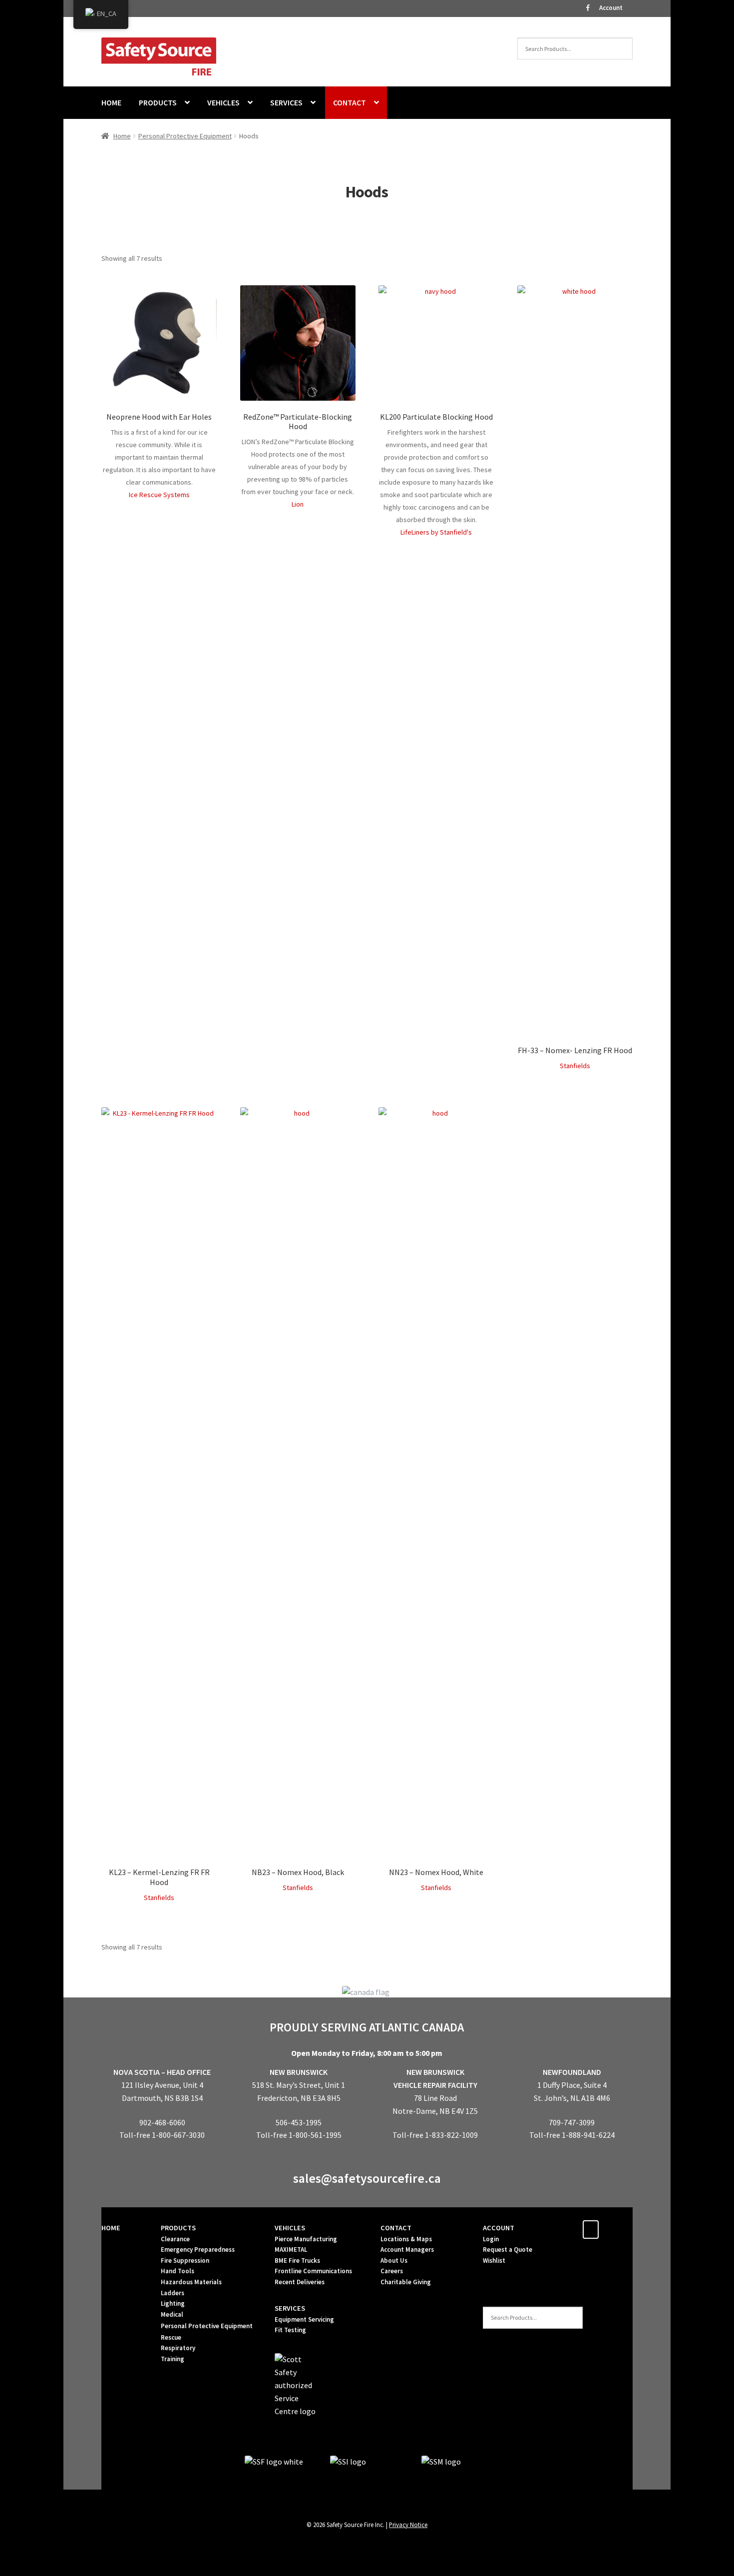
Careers (392, 2271)
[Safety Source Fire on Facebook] (591, 2230)
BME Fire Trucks (297, 2260)
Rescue (171, 2337)
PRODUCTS (158, 102)
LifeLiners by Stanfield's (436, 532)
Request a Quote (508, 2250)
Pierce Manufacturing (306, 2239)
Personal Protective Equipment (185, 136)
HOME (111, 102)
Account (611, 8)
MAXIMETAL (291, 2250)
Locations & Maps (406, 2239)
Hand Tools (178, 2271)
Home (122, 136)
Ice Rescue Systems (159, 495)
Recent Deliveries (300, 2282)
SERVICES (286, 102)
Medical (172, 2314)
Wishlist (494, 2260)
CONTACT (350, 102)
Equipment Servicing (304, 2319)
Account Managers (407, 2250)
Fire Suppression (185, 2260)
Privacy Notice (408, 2525)
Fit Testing (290, 2330)
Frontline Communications (313, 2271)
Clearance (175, 2239)
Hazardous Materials (191, 2282)
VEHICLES (223, 102)
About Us (394, 2260)
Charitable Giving (406, 2282)
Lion (298, 504)
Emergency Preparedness (198, 2250)
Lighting (173, 2303)
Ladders (173, 2293)
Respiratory (178, 2348)
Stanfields (575, 1066)
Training (173, 2359)
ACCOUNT (499, 2228)
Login (491, 2239)
